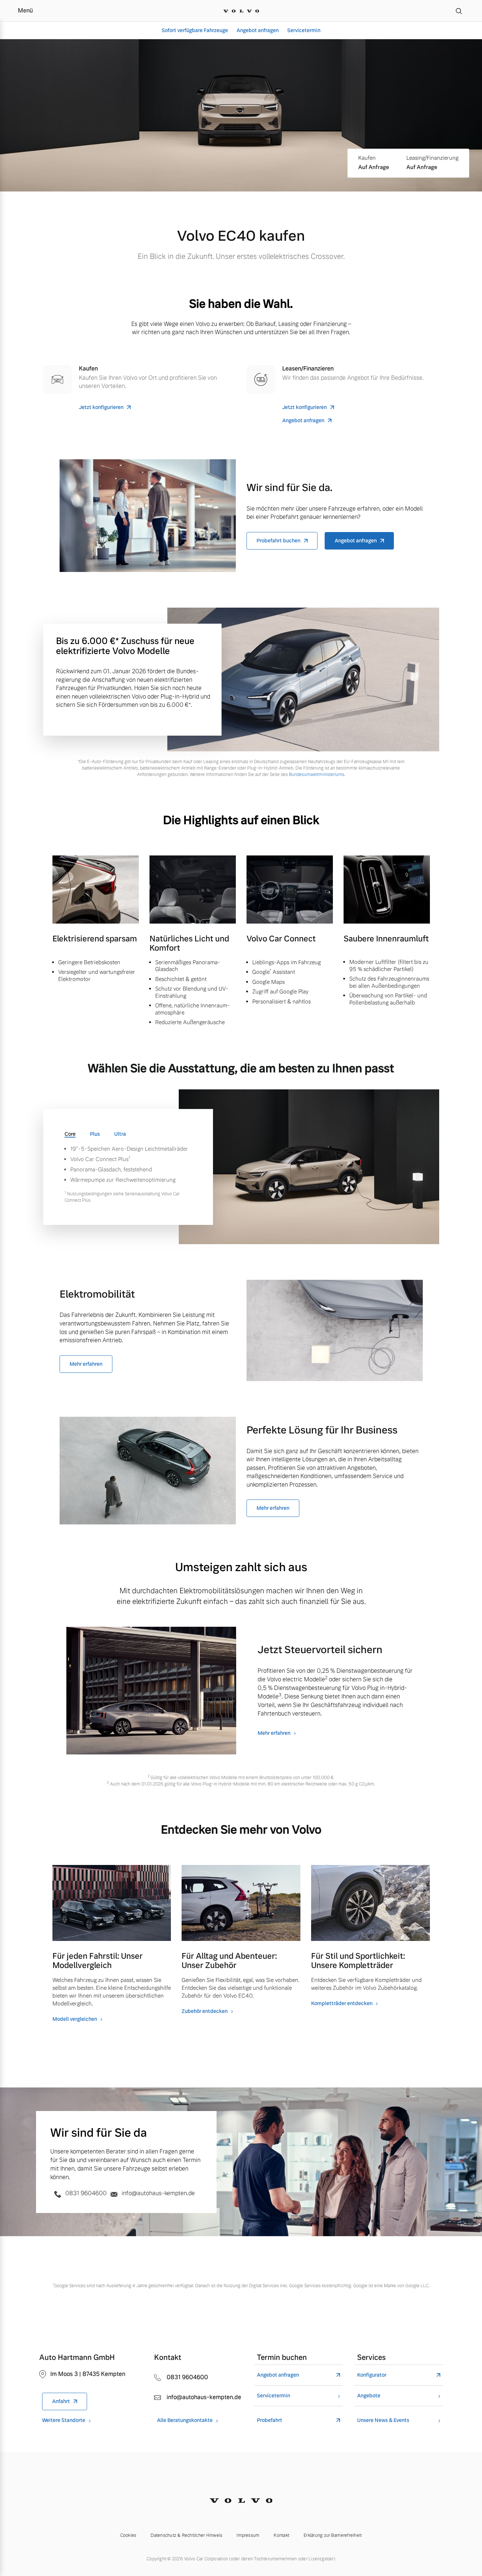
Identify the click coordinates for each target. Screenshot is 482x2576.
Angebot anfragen (258, 30)
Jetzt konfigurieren (101, 407)
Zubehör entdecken (205, 2011)
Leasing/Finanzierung (432, 158)
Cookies (128, 2535)
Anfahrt (61, 2401)
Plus (95, 1134)
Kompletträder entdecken (342, 2003)
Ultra (120, 1134)
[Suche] (459, 11)
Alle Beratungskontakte (185, 2420)
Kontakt (281, 2535)
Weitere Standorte (64, 2420)
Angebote (369, 2396)
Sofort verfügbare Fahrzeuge (195, 30)
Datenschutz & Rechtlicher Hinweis (186, 2535)
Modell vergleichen (75, 2019)
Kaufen (367, 158)
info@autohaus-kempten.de (158, 2193)
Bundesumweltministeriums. (317, 775)
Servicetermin (304, 30)
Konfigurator (372, 2375)
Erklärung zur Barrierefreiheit (333, 2535)
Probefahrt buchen (278, 541)
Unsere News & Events (383, 2420)
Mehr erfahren (86, 1364)
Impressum (248, 2535)
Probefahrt (270, 2420)
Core (70, 1134)
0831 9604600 (86, 2193)
